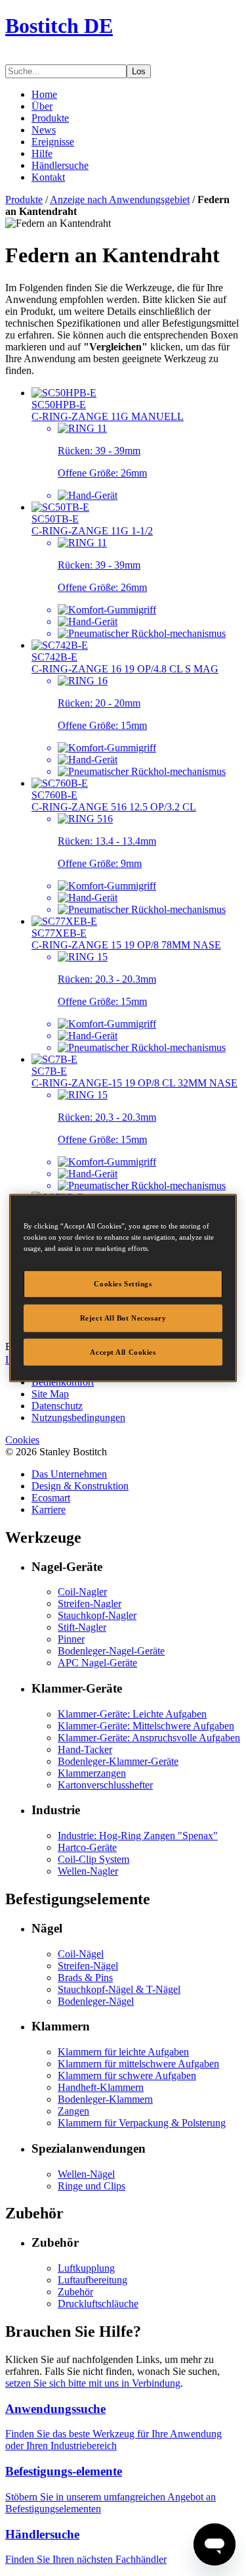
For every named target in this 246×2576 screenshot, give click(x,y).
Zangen (73, 2111)
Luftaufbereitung (92, 2280)
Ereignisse (53, 142)
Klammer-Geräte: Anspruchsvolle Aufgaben (149, 1738)
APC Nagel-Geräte (97, 1663)
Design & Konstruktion (80, 1486)
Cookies (22, 1440)
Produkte (50, 118)
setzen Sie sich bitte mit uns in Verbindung (93, 2383)
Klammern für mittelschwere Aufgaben (138, 2064)
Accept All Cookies (123, 1351)
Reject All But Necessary (123, 1317)
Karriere (49, 1510)
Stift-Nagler (82, 1627)
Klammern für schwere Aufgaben (127, 2075)
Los (139, 71)
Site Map (50, 1394)
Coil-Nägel (81, 1954)
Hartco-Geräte (87, 1847)
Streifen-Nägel (88, 1966)
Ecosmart (51, 1498)
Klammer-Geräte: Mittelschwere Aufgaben (146, 1726)
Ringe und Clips (92, 2186)
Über (42, 106)
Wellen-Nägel (86, 2174)
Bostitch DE (59, 26)
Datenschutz (57, 1406)
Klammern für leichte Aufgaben (123, 2052)
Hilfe (42, 153)
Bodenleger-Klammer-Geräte (118, 1761)
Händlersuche (60, 165)
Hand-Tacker (85, 1749)
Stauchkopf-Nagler (97, 1615)
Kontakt (48, 177)
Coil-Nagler (82, 1592)
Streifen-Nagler (90, 1604)
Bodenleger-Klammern (105, 2099)
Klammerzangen (92, 1773)
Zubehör (75, 2292)
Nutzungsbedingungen (78, 1417)
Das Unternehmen (69, 1474)
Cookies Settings (123, 1283)
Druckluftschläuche (98, 2304)
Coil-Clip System (93, 1859)
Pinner (71, 1639)
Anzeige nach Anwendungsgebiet (120, 199)
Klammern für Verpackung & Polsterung (142, 2123)
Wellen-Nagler (88, 1871)
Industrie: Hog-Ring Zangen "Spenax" (138, 1836)
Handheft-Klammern (101, 2087)
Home (44, 94)
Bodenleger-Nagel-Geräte (111, 1651)
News (44, 130)
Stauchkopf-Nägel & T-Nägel (119, 1989)
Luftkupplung (86, 2268)
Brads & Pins (85, 1978)
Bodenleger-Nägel (96, 2001)
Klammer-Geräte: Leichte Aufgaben (132, 1714)
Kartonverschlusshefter (105, 1785)
